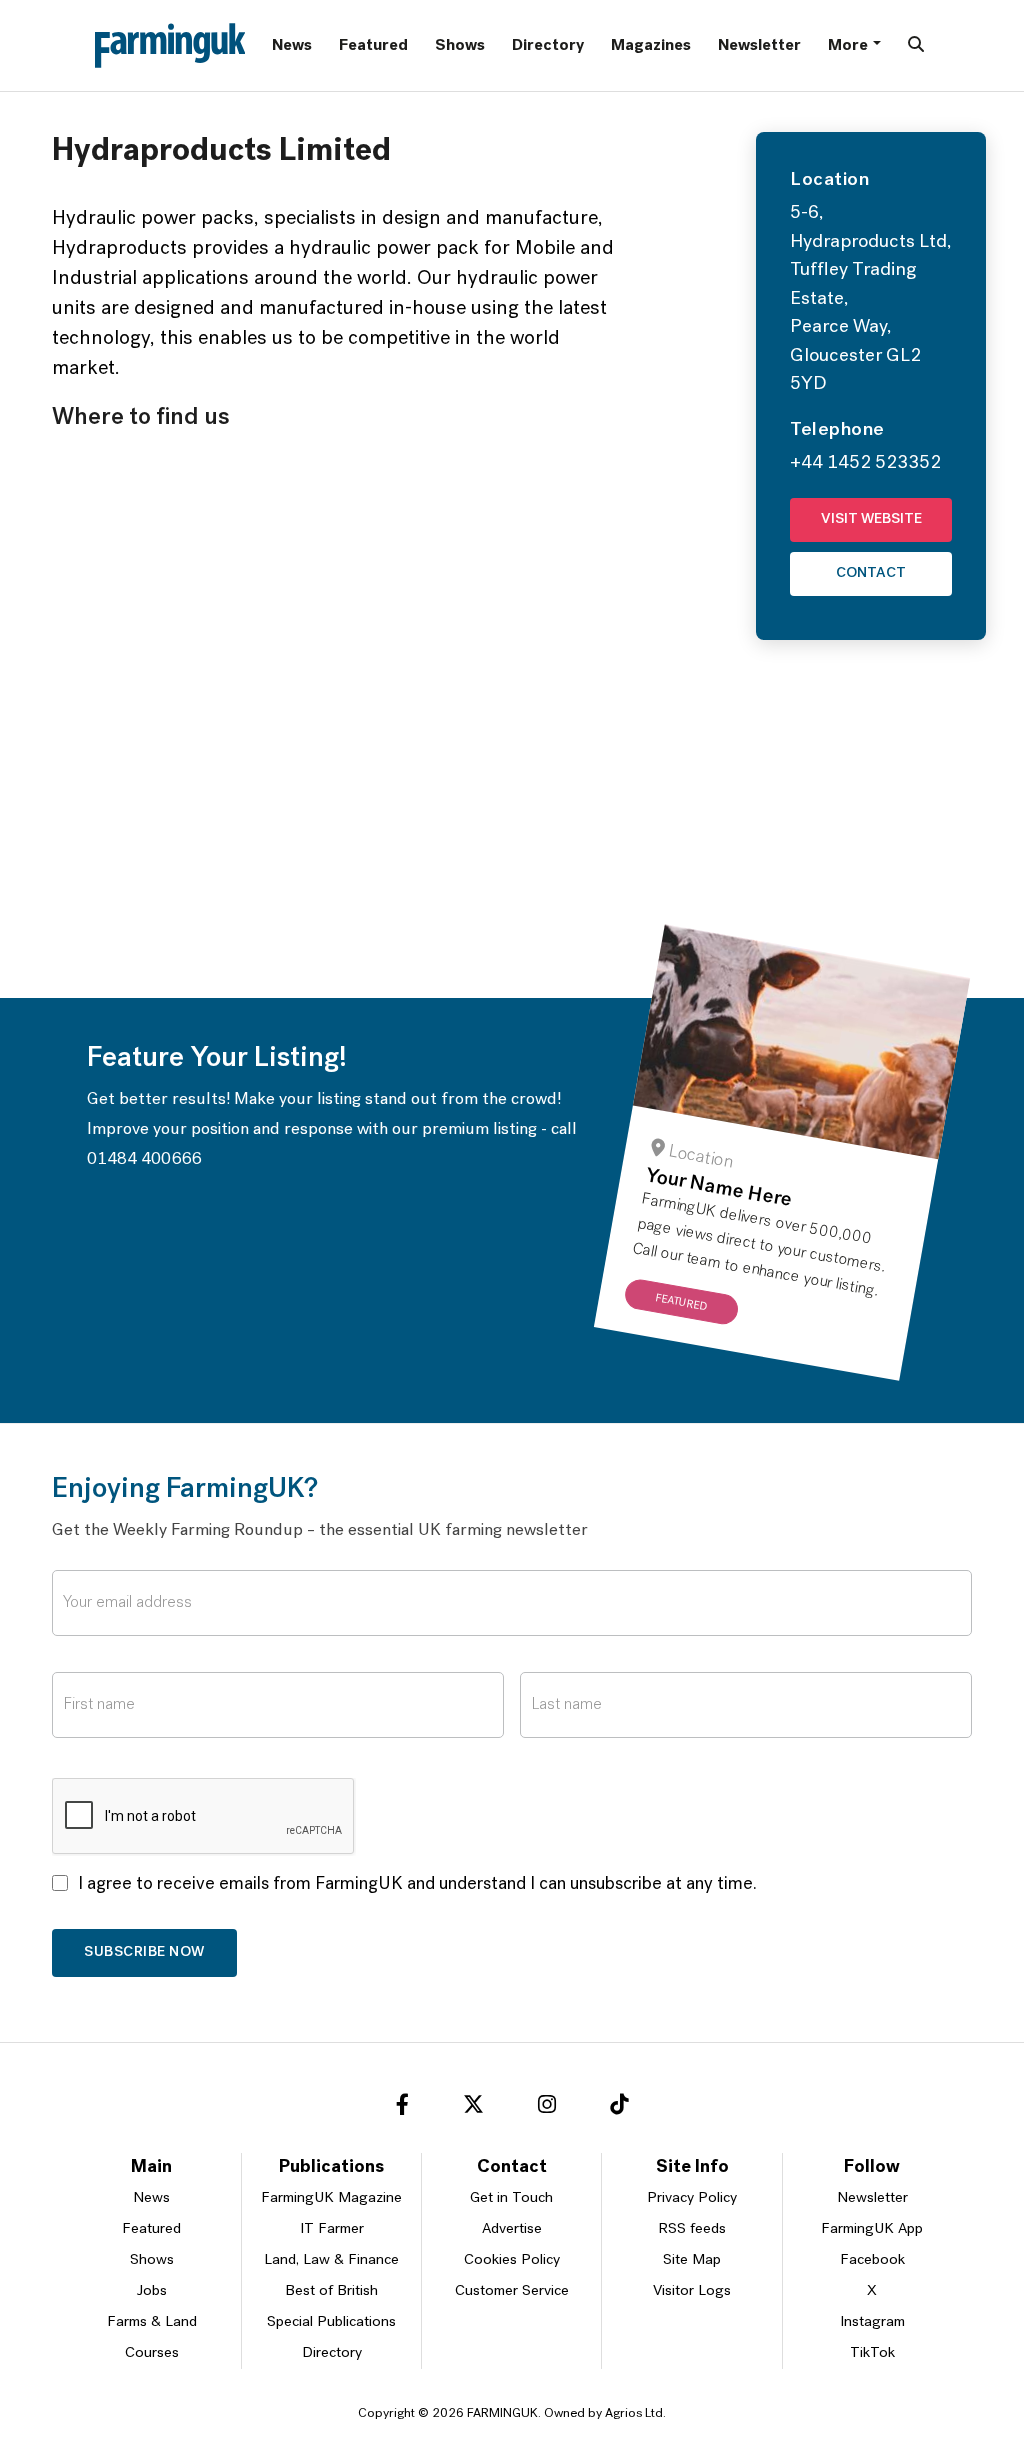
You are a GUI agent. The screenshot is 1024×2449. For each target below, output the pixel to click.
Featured (373, 46)
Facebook (872, 2260)
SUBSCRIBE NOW (144, 1952)
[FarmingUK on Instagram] (547, 2108)
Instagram (872, 2322)
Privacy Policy (692, 2198)
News (292, 46)
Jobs (152, 2291)
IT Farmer (332, 2229)
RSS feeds (692, 2229)
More (848, 46)
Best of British (331, 2291)
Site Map (692, 2260)
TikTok (872, 2353)
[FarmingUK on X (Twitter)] (473, 2108)
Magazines (651, 46)
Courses (152, 2353)
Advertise (512, 2229)
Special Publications (331, 2322)
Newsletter (759, 46)
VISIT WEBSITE (871, 519)
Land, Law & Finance (331, 2260)
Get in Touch (511, 2198)
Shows (460, 46)
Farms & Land (152, 2322)
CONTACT (871, 573)
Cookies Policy (512, 2260)
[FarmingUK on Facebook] (402, 2108)
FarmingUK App (872, 2229)
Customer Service (512, 2291)
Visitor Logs (692, 2291)
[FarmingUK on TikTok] (619, 2108)
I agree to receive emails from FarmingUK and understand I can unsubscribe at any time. (417, 1885)
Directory (548, 46)
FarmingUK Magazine (331, 2198)
